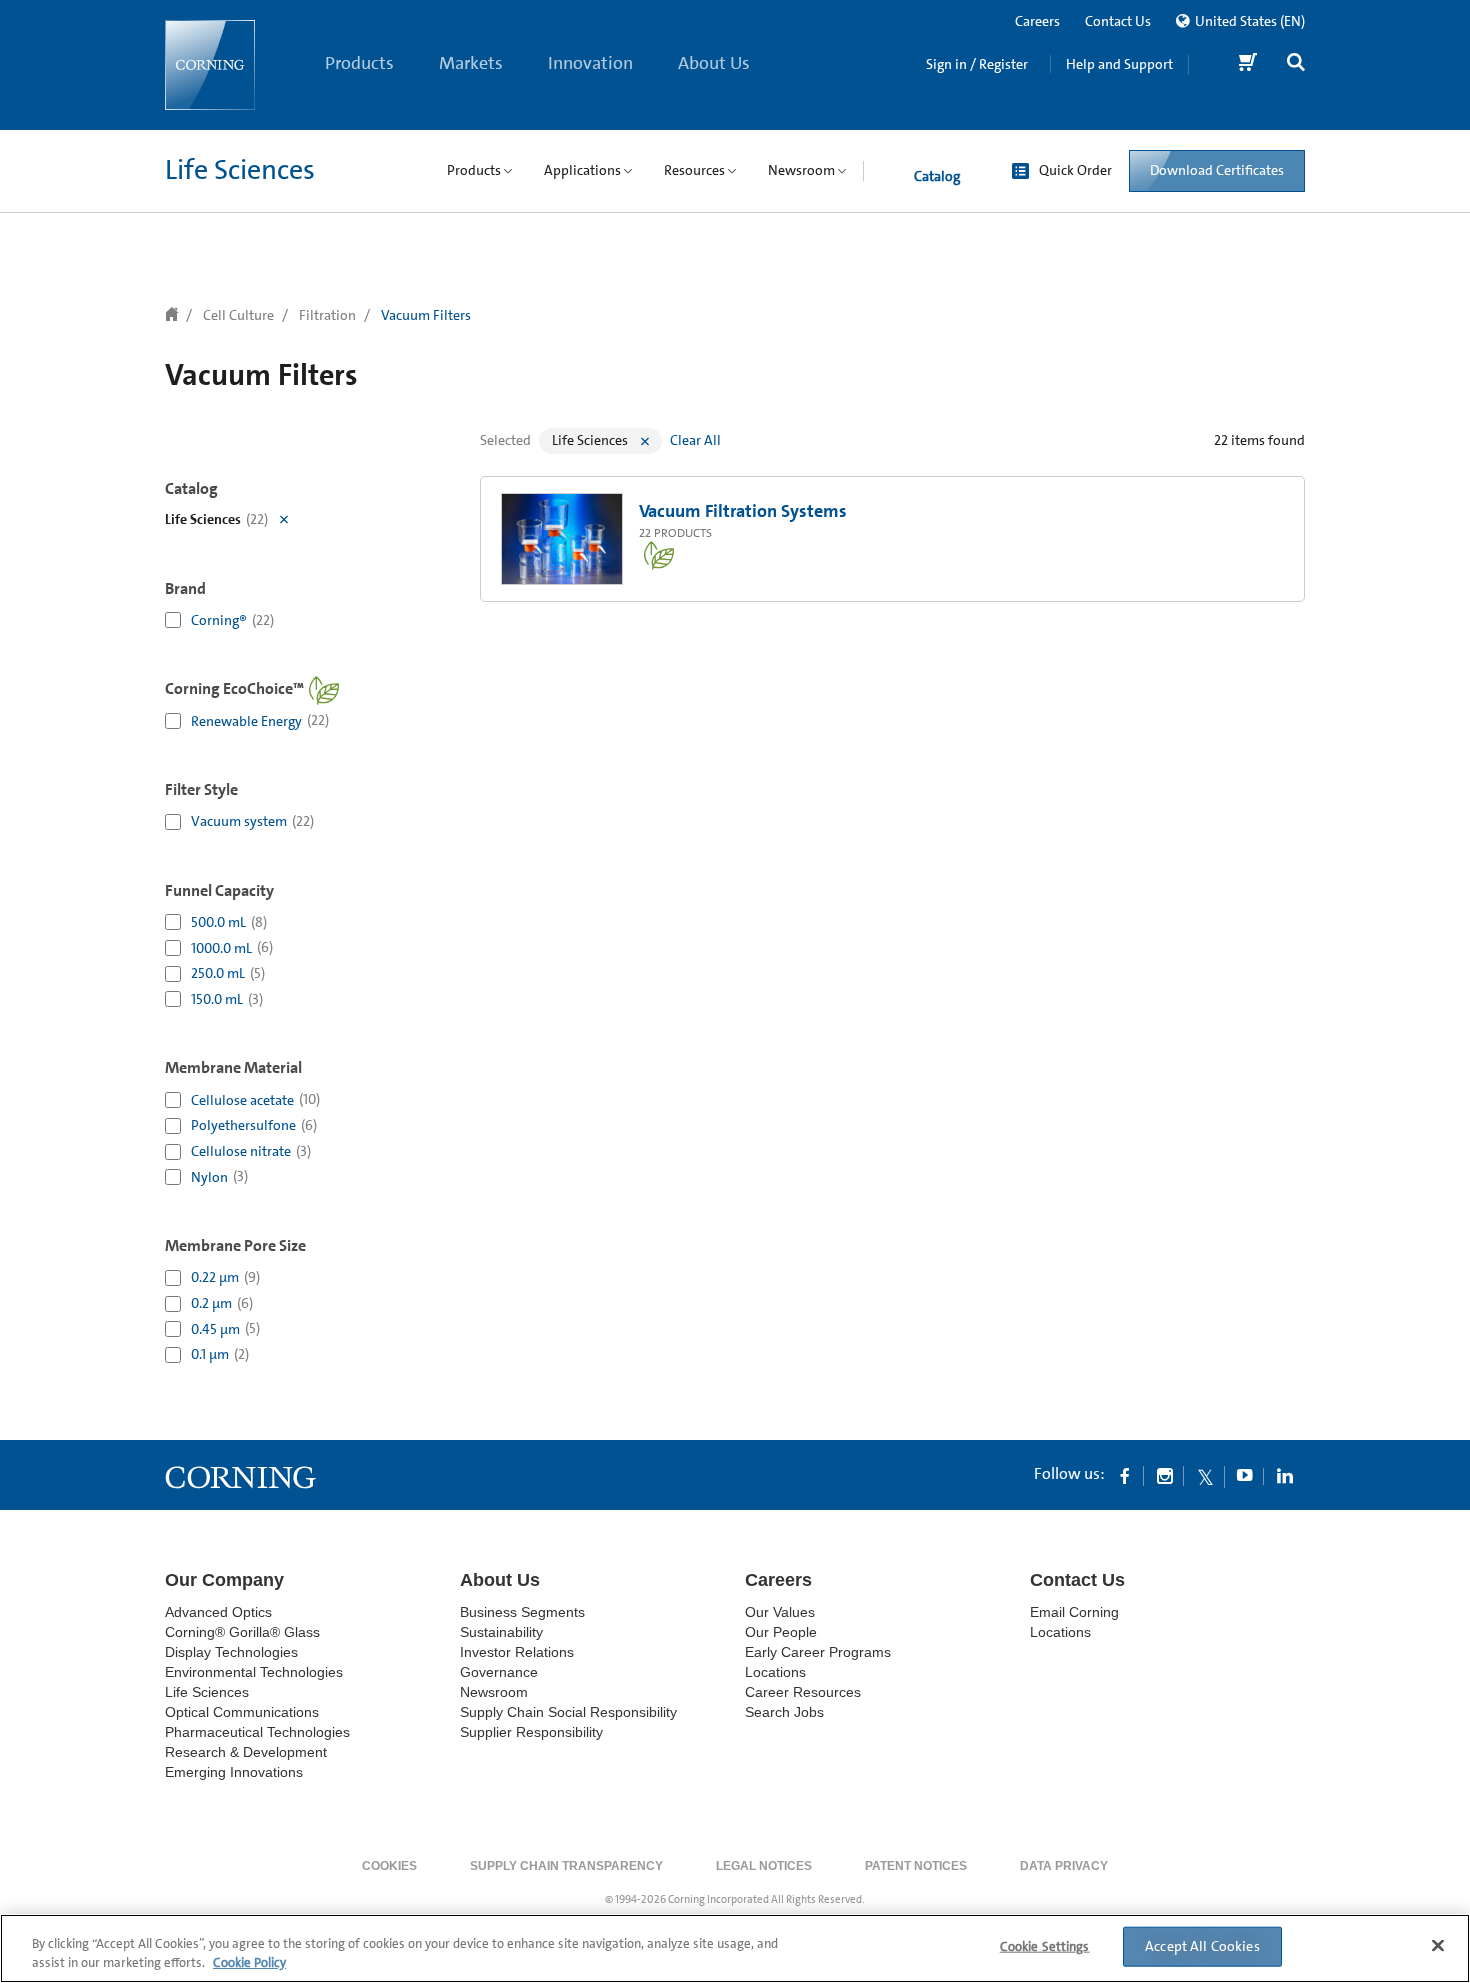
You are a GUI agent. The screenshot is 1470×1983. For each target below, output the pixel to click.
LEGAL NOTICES (764, 1866)
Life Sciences (240, 170)
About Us (714, 63)
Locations (775, 1672)
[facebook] (1125, 1475)
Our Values (780, 1612)
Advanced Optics (218, 1612)
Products (359, 63)
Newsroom (494, 1692)
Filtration (327, 315)
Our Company (224, 1580)
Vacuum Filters (426, 315)
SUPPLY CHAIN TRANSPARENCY (566, 1866)
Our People (781, 1632)
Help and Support (1119, 64)
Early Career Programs (818, 1652)
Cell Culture (238, 315)
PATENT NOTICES (916, 1866)
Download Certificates (1217, 170)
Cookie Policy (249, 1962)
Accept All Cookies (1202, 1946)
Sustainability (501, 1632)
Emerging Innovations (234, 1772)
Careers (1037, 21)
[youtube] (1245, 1475)
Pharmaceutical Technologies (257, 1732)
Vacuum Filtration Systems (743, 511)
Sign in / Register (977, 64)
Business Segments (522, 1612)
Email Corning (1074, 1612)
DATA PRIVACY (1064, 1866)
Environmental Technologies (254, 1672)
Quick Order (1075, 170)
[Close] (1438, 1946)
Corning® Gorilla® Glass (242, 1632)
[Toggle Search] (1296, 64)
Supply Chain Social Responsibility (568, 1712)
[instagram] (1165, 1475)
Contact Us (1118, 21)
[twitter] (1205, 1475)
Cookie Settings (1045, 1946)
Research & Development (246, 1752)
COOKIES (389, 1866)
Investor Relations (517, 1652)
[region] (735, 1948)
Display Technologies (231, 1652)
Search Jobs (784, 1712)
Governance (499, 1672)
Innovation (590, 63)
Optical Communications (242, 1712)
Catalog (937, 176)
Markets (471, 63)
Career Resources (803, 1692)
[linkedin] (1285, 1475)
